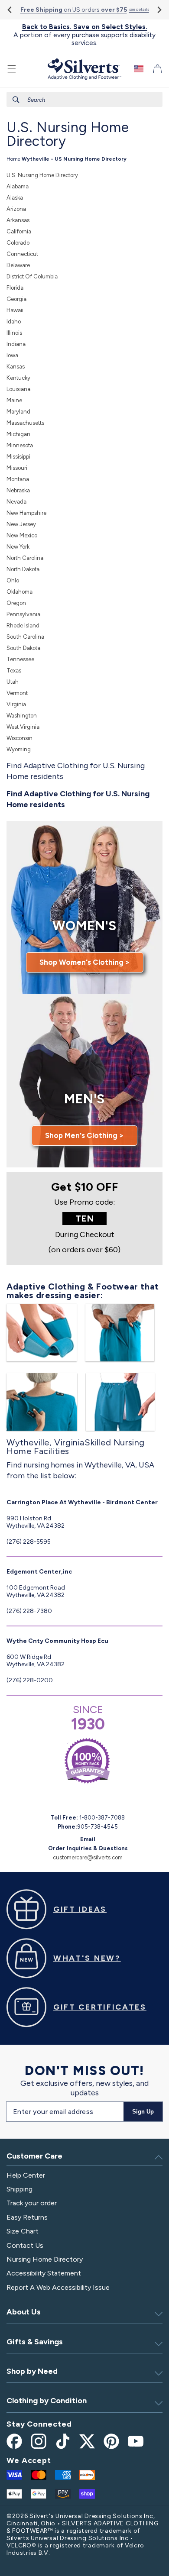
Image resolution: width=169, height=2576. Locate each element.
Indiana (16, 344)
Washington (22, 716)
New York (18, 547)
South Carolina (25, 637)
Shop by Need (32, 2371)
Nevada (16, 502)
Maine (14, 400)
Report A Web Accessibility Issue (58, 2287)
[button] (12, 69)
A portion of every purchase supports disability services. (84, 35)
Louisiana (18, 389)
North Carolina (25, 558)
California (19, 231)
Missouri (17, 468)
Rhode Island (23, 625)
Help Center (26, 2175)
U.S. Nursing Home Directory (42, 175)
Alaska (15, 198)
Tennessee (20, 659)
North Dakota (23, 569)
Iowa (12, 355)
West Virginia (23, 727)
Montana (18, 479)
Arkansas (18, 220)
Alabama (18, 186)
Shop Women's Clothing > (85, 962)
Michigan (18, 434)
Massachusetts (25, 423)
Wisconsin (19, 738)
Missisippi (18, 457)
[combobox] (84, 99)
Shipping (19, 2189)
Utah (13, 682)
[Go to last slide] (10, 10)
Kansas (16, 367)
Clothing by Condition (47, 2401)
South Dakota (23, 648)
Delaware (18, 265)
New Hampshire (26, 513)
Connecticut (22, 254)
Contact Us (25, 2245)
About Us (24, 2312)
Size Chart (23, 2231)
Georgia (16, 299)
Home (13, 159)
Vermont (17, 693)
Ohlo (13, 580)
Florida (15, 288)
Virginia (16, 704)
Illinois (14, 333)
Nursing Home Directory (45, 2259)
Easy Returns (27, 2217)
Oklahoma (19, 592)
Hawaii (15, 310)
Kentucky (18, 378)
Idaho (14, 322)
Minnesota (20, 445)
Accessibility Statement (44, 2273)
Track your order (32, 2203)
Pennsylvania (23, 614)
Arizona (16, 209)
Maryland (18, 412)
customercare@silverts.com (88, 1857)
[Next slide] (159, 10)
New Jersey (21, 524)
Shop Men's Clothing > (84, 1135)
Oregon (16, 603)
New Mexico (22, 535)
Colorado (18, 243)
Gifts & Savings (35, 2342)
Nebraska (18, 490)
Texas (14, 671)
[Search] (16, 100)
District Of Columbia (32, 276)
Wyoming (19, 749)
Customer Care (34, 2156)
